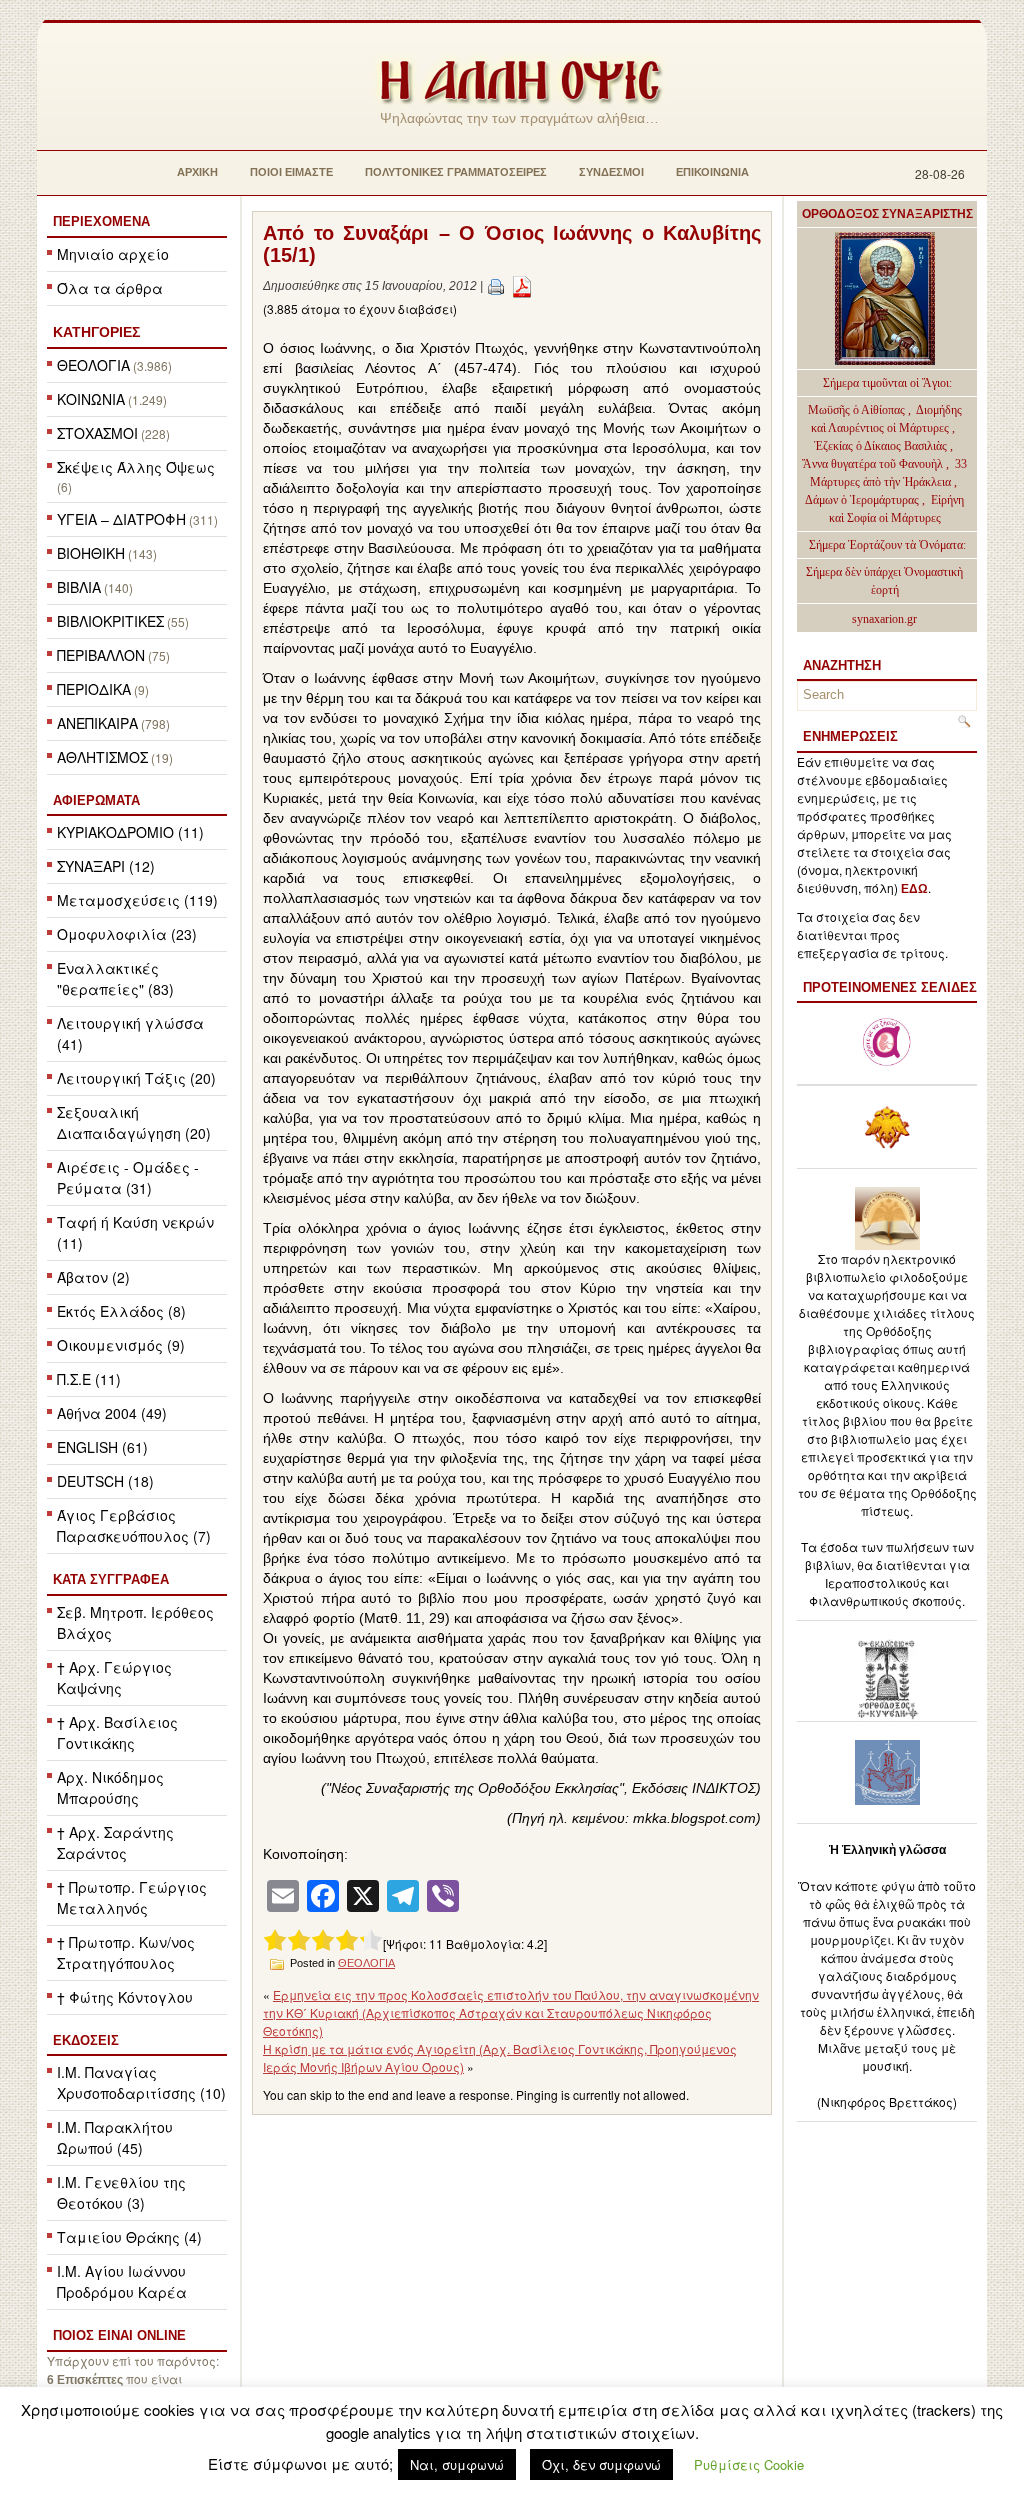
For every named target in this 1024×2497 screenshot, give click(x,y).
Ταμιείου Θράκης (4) (129, 2237)
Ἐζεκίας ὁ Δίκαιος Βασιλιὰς (880, 446)
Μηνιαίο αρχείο (113, 254)
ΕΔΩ (914, 889)
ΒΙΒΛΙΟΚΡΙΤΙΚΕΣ (110, 621)
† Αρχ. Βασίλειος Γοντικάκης (117, 1732)
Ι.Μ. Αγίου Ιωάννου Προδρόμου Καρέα (122, 2281)
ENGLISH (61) (102, 1447)
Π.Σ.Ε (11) (89, 1379)
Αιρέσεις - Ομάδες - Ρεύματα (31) (128, 1177)
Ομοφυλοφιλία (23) (127, 934)
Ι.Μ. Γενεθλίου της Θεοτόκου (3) (121, 2192)
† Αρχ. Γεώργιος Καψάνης (114, 1677)
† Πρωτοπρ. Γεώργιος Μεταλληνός (132, 1897)
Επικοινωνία (712, 172)
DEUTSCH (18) (105, 1481)
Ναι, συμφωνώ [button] (457, 2464)
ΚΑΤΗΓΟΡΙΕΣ (96, 332)
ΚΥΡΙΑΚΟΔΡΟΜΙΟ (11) (130, 832)
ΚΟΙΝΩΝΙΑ (91, 399)
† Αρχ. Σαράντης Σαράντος (115, 1842)
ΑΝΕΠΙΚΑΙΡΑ (97, 723)
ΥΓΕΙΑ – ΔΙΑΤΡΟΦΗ (121, 519)
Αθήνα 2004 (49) (112, 1413)
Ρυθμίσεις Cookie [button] (749, 2464)
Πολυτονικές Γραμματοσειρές (456, 172)
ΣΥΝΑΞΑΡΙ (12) (106, 866)
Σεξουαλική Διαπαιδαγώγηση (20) (134, 1122)
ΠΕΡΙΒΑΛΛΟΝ (101, 655)
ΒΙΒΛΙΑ (79, 587)
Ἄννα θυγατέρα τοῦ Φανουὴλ (872, 464)
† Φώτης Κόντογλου (125, 1997)
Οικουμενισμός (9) (121, 1345)
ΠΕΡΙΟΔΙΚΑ (94, 689)
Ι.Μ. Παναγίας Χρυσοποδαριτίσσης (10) (141, 2082)
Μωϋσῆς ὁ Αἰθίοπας (856, 410)
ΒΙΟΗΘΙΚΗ (91, 553)
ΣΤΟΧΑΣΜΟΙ (97, 433)
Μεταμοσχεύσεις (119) (137, 900)
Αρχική (197, 172)
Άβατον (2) (93, 1277)
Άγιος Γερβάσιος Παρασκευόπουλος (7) (134, 1525)
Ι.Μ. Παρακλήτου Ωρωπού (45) (115, 2137)
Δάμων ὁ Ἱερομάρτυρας (863, 500)
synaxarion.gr (884, 619)
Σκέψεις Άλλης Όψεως (136, 467)
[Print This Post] (496, 286)
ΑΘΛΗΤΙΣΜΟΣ (102, 757)
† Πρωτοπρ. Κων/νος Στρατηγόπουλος (126, 1952)
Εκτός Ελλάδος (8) (121, 1311)
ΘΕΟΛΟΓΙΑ (93, 365)
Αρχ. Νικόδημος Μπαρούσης (110, 1787)
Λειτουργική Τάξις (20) (136, 1078)
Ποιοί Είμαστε (291, 172)
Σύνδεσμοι (611, 172)
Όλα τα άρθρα (110, 288)
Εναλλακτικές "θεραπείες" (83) (115, 978)
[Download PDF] (522, 286)
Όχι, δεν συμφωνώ (601, 2464)
